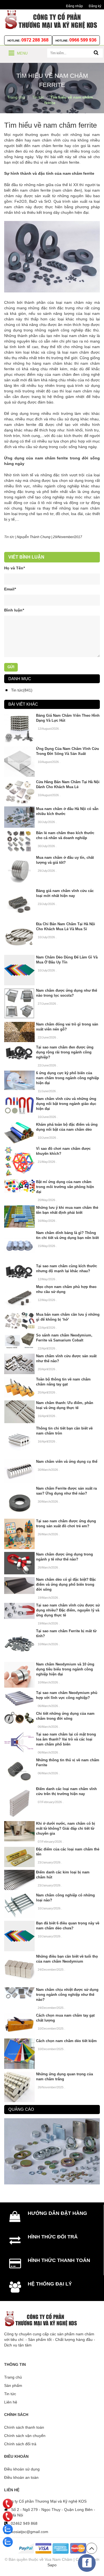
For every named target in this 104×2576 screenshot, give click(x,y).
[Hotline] (8, 2504)
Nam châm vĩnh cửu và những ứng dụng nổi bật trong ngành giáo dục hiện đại (66, 1104)
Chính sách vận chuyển (25, 2436)
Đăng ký (95, 6)
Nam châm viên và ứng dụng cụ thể (67, 1461)
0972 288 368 (35, 40)
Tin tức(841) (22, 690)
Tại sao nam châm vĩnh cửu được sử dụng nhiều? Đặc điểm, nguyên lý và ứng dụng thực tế (68, 1610)
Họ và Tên (14, 568)
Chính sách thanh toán (24, 2427)
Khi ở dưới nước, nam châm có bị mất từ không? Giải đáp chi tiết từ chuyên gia (66, 1828)
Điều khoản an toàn (21, 2477)
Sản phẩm (13, 2385)
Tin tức (9, 537)
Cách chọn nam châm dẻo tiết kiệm (66, 2041)
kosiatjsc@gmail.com (30, 2532)
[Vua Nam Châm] (52, 19)
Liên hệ (11, 2402)
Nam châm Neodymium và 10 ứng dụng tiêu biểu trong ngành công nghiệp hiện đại (65, 1669)
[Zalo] (8, 2529)
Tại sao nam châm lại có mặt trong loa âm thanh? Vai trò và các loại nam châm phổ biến (66, 1739)
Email (10, 589)
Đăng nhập (74, 6)
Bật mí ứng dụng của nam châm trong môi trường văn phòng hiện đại (65, 1187)
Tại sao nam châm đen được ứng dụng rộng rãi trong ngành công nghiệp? (65, 1052)
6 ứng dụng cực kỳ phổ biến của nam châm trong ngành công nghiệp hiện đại (68, 1078)
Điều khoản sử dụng (22, 2469)
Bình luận (14, 610)
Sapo (52, 2565)
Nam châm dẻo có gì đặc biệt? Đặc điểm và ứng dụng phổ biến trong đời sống (66, 1584)
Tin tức (10, 2394)
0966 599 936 (83, 40)
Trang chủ (13, 2377)
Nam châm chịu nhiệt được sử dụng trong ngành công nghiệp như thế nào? (67, 1995)
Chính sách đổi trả (20, 2444)
